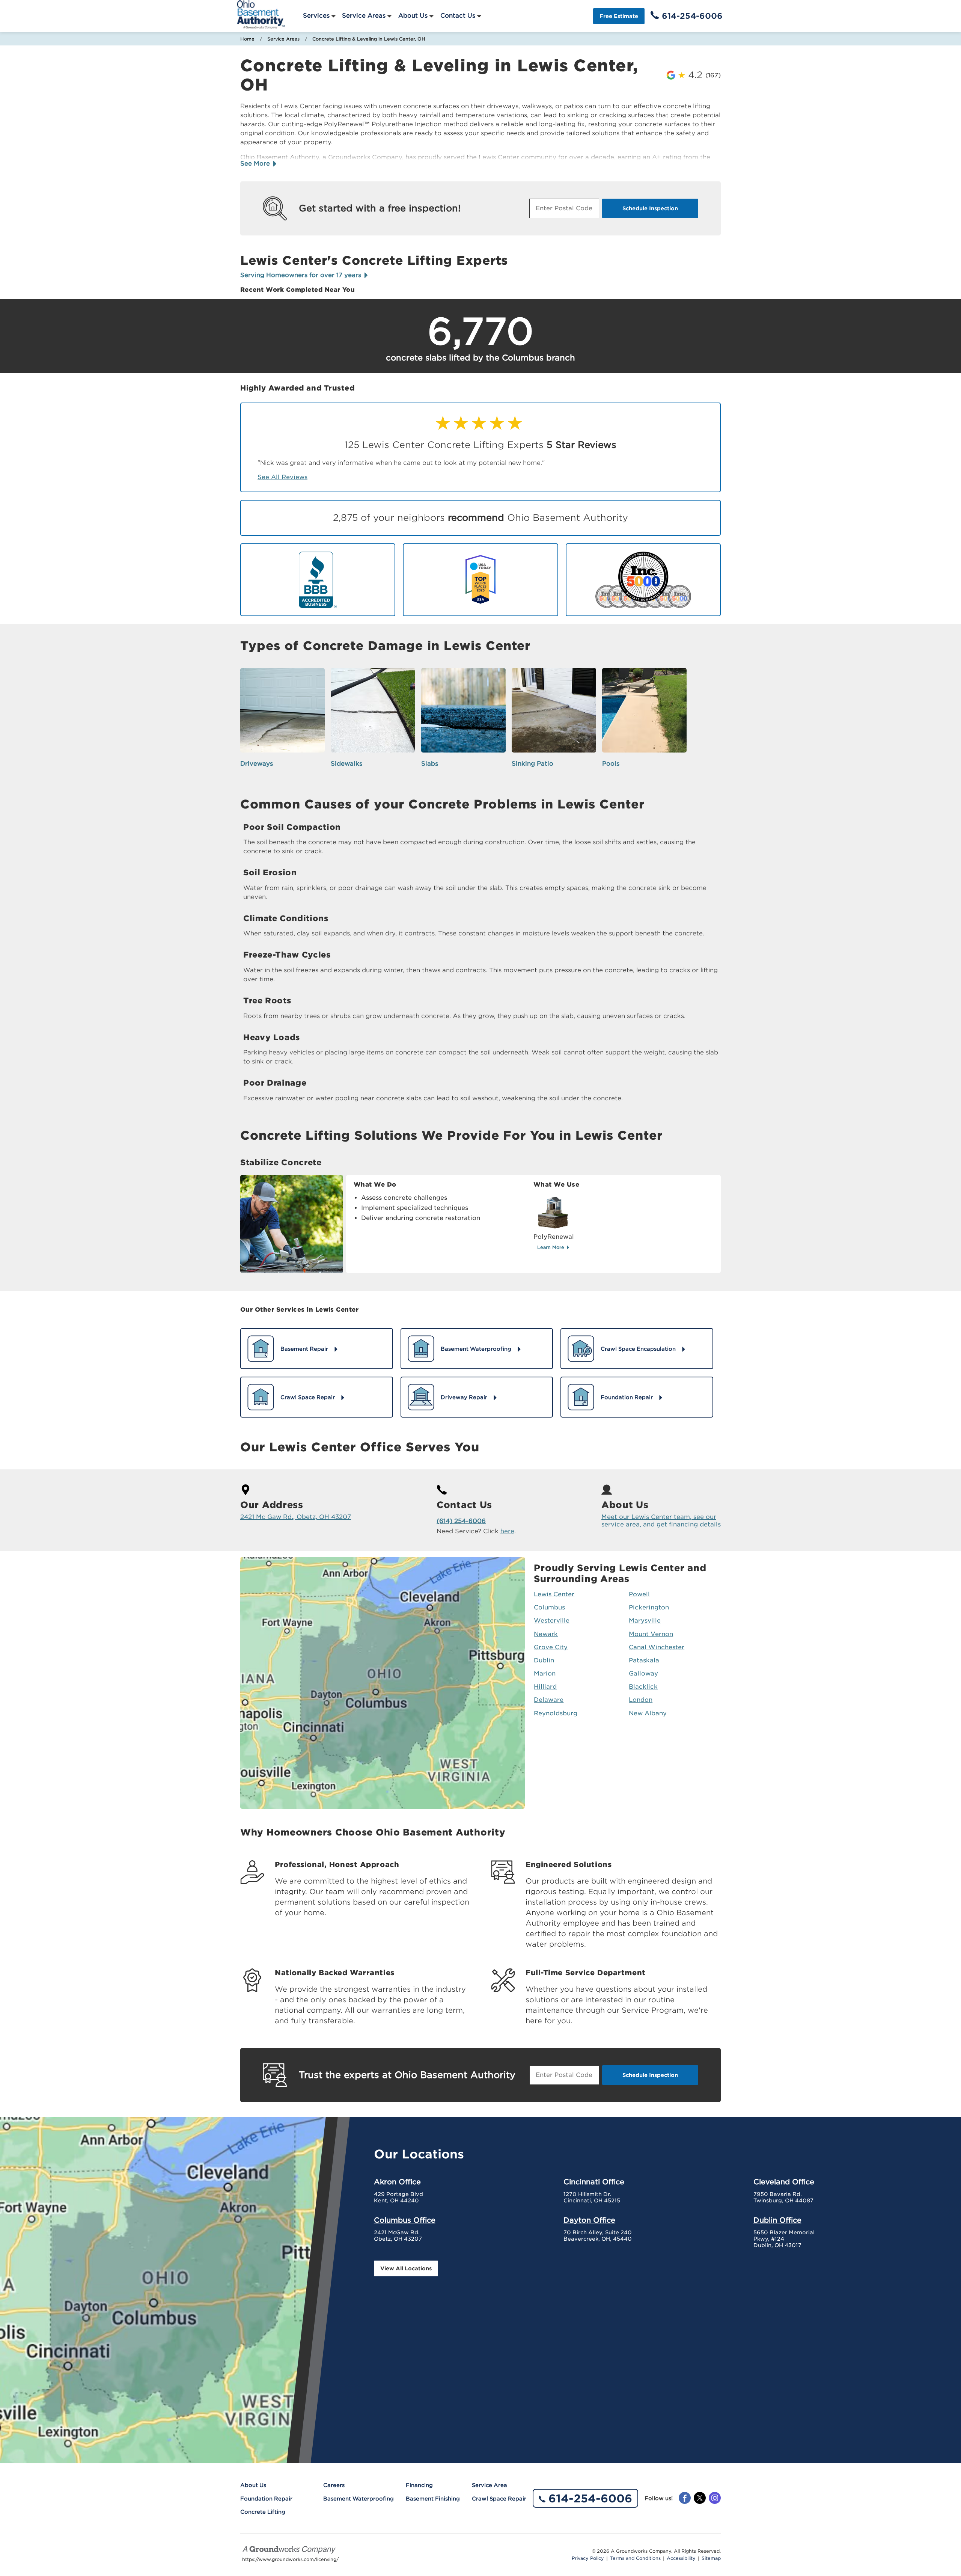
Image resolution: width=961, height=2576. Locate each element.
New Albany (648, 1713)
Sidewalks (346, 764)
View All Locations (406, 2268)
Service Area (490, 2485)
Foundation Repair (266, 2499)
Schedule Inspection (650, 208)
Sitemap (711, 2558)
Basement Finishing (433, 2499)
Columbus (549, 1607)
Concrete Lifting (263, 2512)
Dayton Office (589, 2220)
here (507, 1531)
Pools (611, 764)
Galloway (643, 1673)
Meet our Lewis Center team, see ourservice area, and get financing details (661, 1520)
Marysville (645, 1621)
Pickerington (649, 1607)
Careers (334, 2485)
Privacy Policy (588, 2558)
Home (247, 39)
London (641, 1700)
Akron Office (397, 2182)
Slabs (430, 764)
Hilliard (545, 1687)
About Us (413, 16)
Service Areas (364, 16)
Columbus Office (405, 2220)
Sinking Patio (532, 764)
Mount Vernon (651, 1634)
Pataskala (644, 1660)
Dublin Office (777, 2220)
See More (256, 164)
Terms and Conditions (635, 2558)
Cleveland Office (784, 2182)
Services (316, 16)
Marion (545, 1673)
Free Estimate (619, 16)
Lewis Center (554, 1594)
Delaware (549, 1700)
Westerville (552, 1621)
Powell (639, 1594)
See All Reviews (282, 477)
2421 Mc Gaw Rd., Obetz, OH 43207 (296, 1517)
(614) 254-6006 (461, 1521)
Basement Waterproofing (358, 2499)
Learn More (551, 1247)
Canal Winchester (657, 1647)
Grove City (551, 1647)
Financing (419, 2485)
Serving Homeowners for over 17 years (302, 275)
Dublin (544, 1660)
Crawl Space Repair (499, 2499)
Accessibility (681, 2558)
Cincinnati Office (594, 2182)
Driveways (257, 764)
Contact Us (458, 16)
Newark (546, 1634)
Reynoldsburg (556, 1713)
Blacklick (643, 1687)
